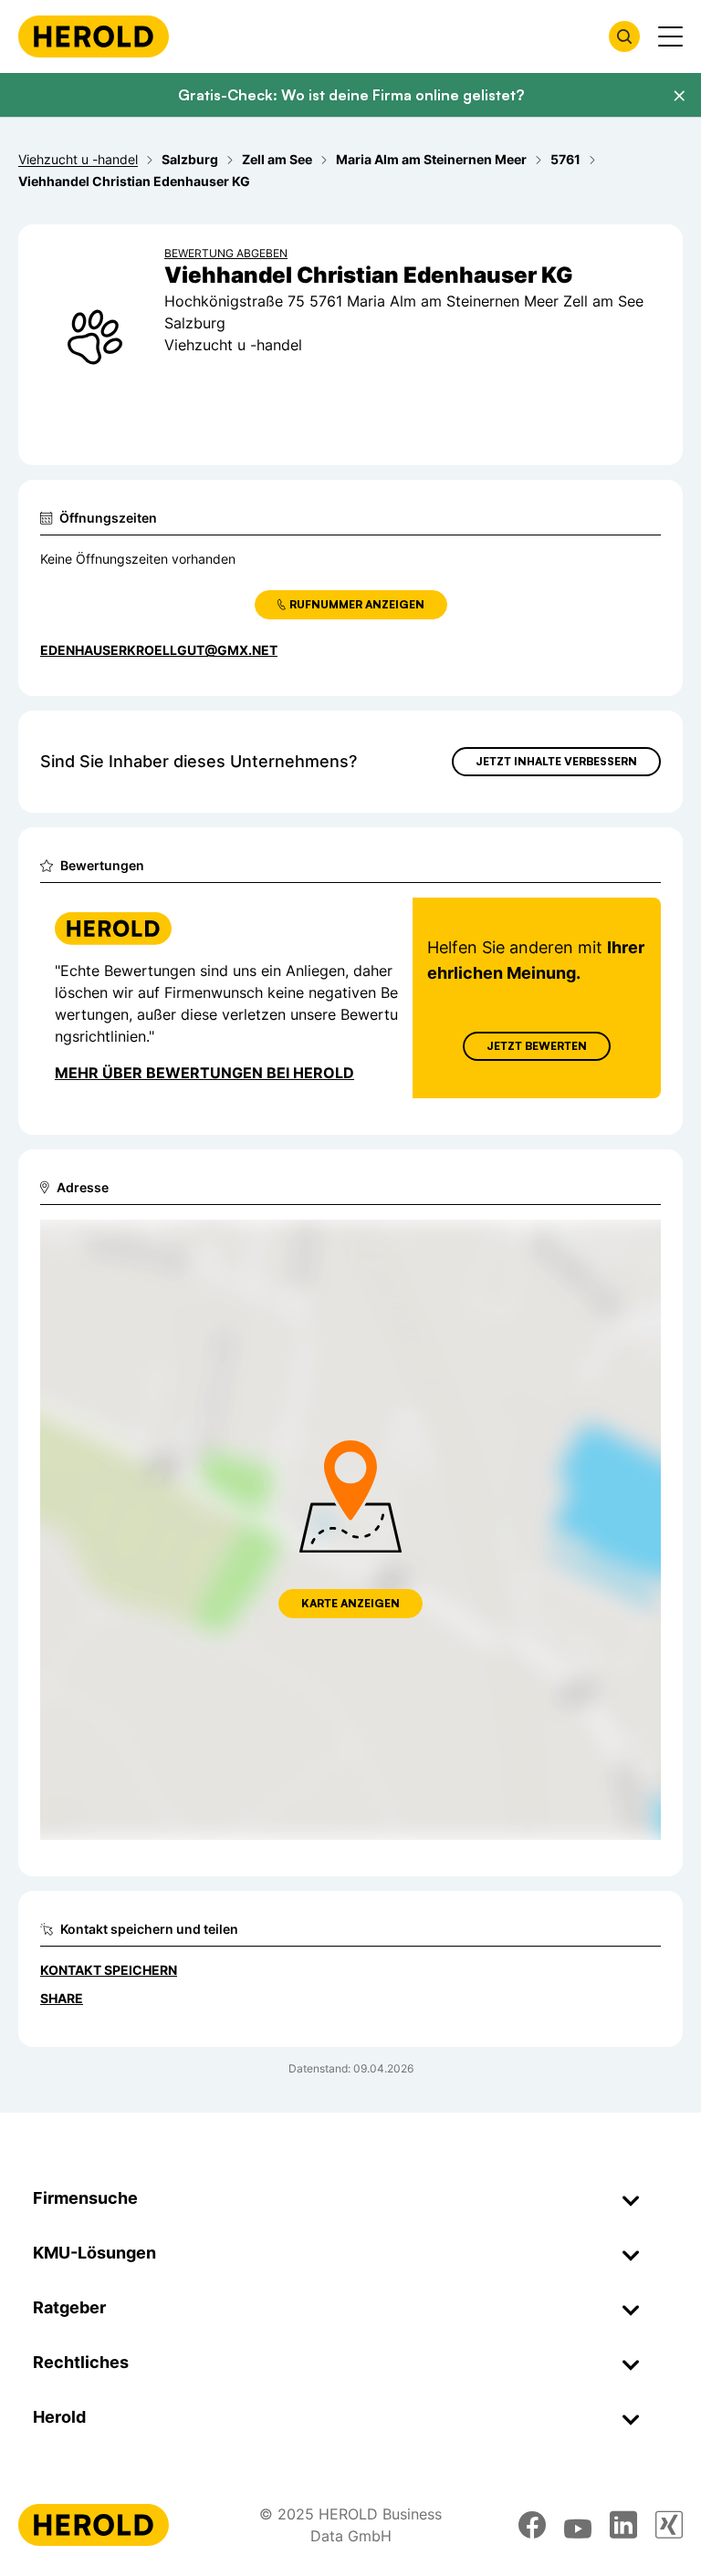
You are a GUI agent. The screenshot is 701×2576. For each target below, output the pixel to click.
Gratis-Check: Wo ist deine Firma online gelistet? (351, 95)
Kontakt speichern (109, 1970)
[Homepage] (94, 36)
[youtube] (578, 2525)
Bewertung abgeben (226, 253)
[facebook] (532, 2525)
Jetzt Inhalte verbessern (556, 761)
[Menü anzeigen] (670, 36)
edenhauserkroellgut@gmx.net (159, 650)
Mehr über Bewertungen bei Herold (204, 1073)
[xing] (669, 2525)
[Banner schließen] (679, 96)
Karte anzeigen (350, 1603)
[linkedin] (623, 2525)
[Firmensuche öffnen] (624, 36)
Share (62, 1998)
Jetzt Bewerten (537, 1046)
